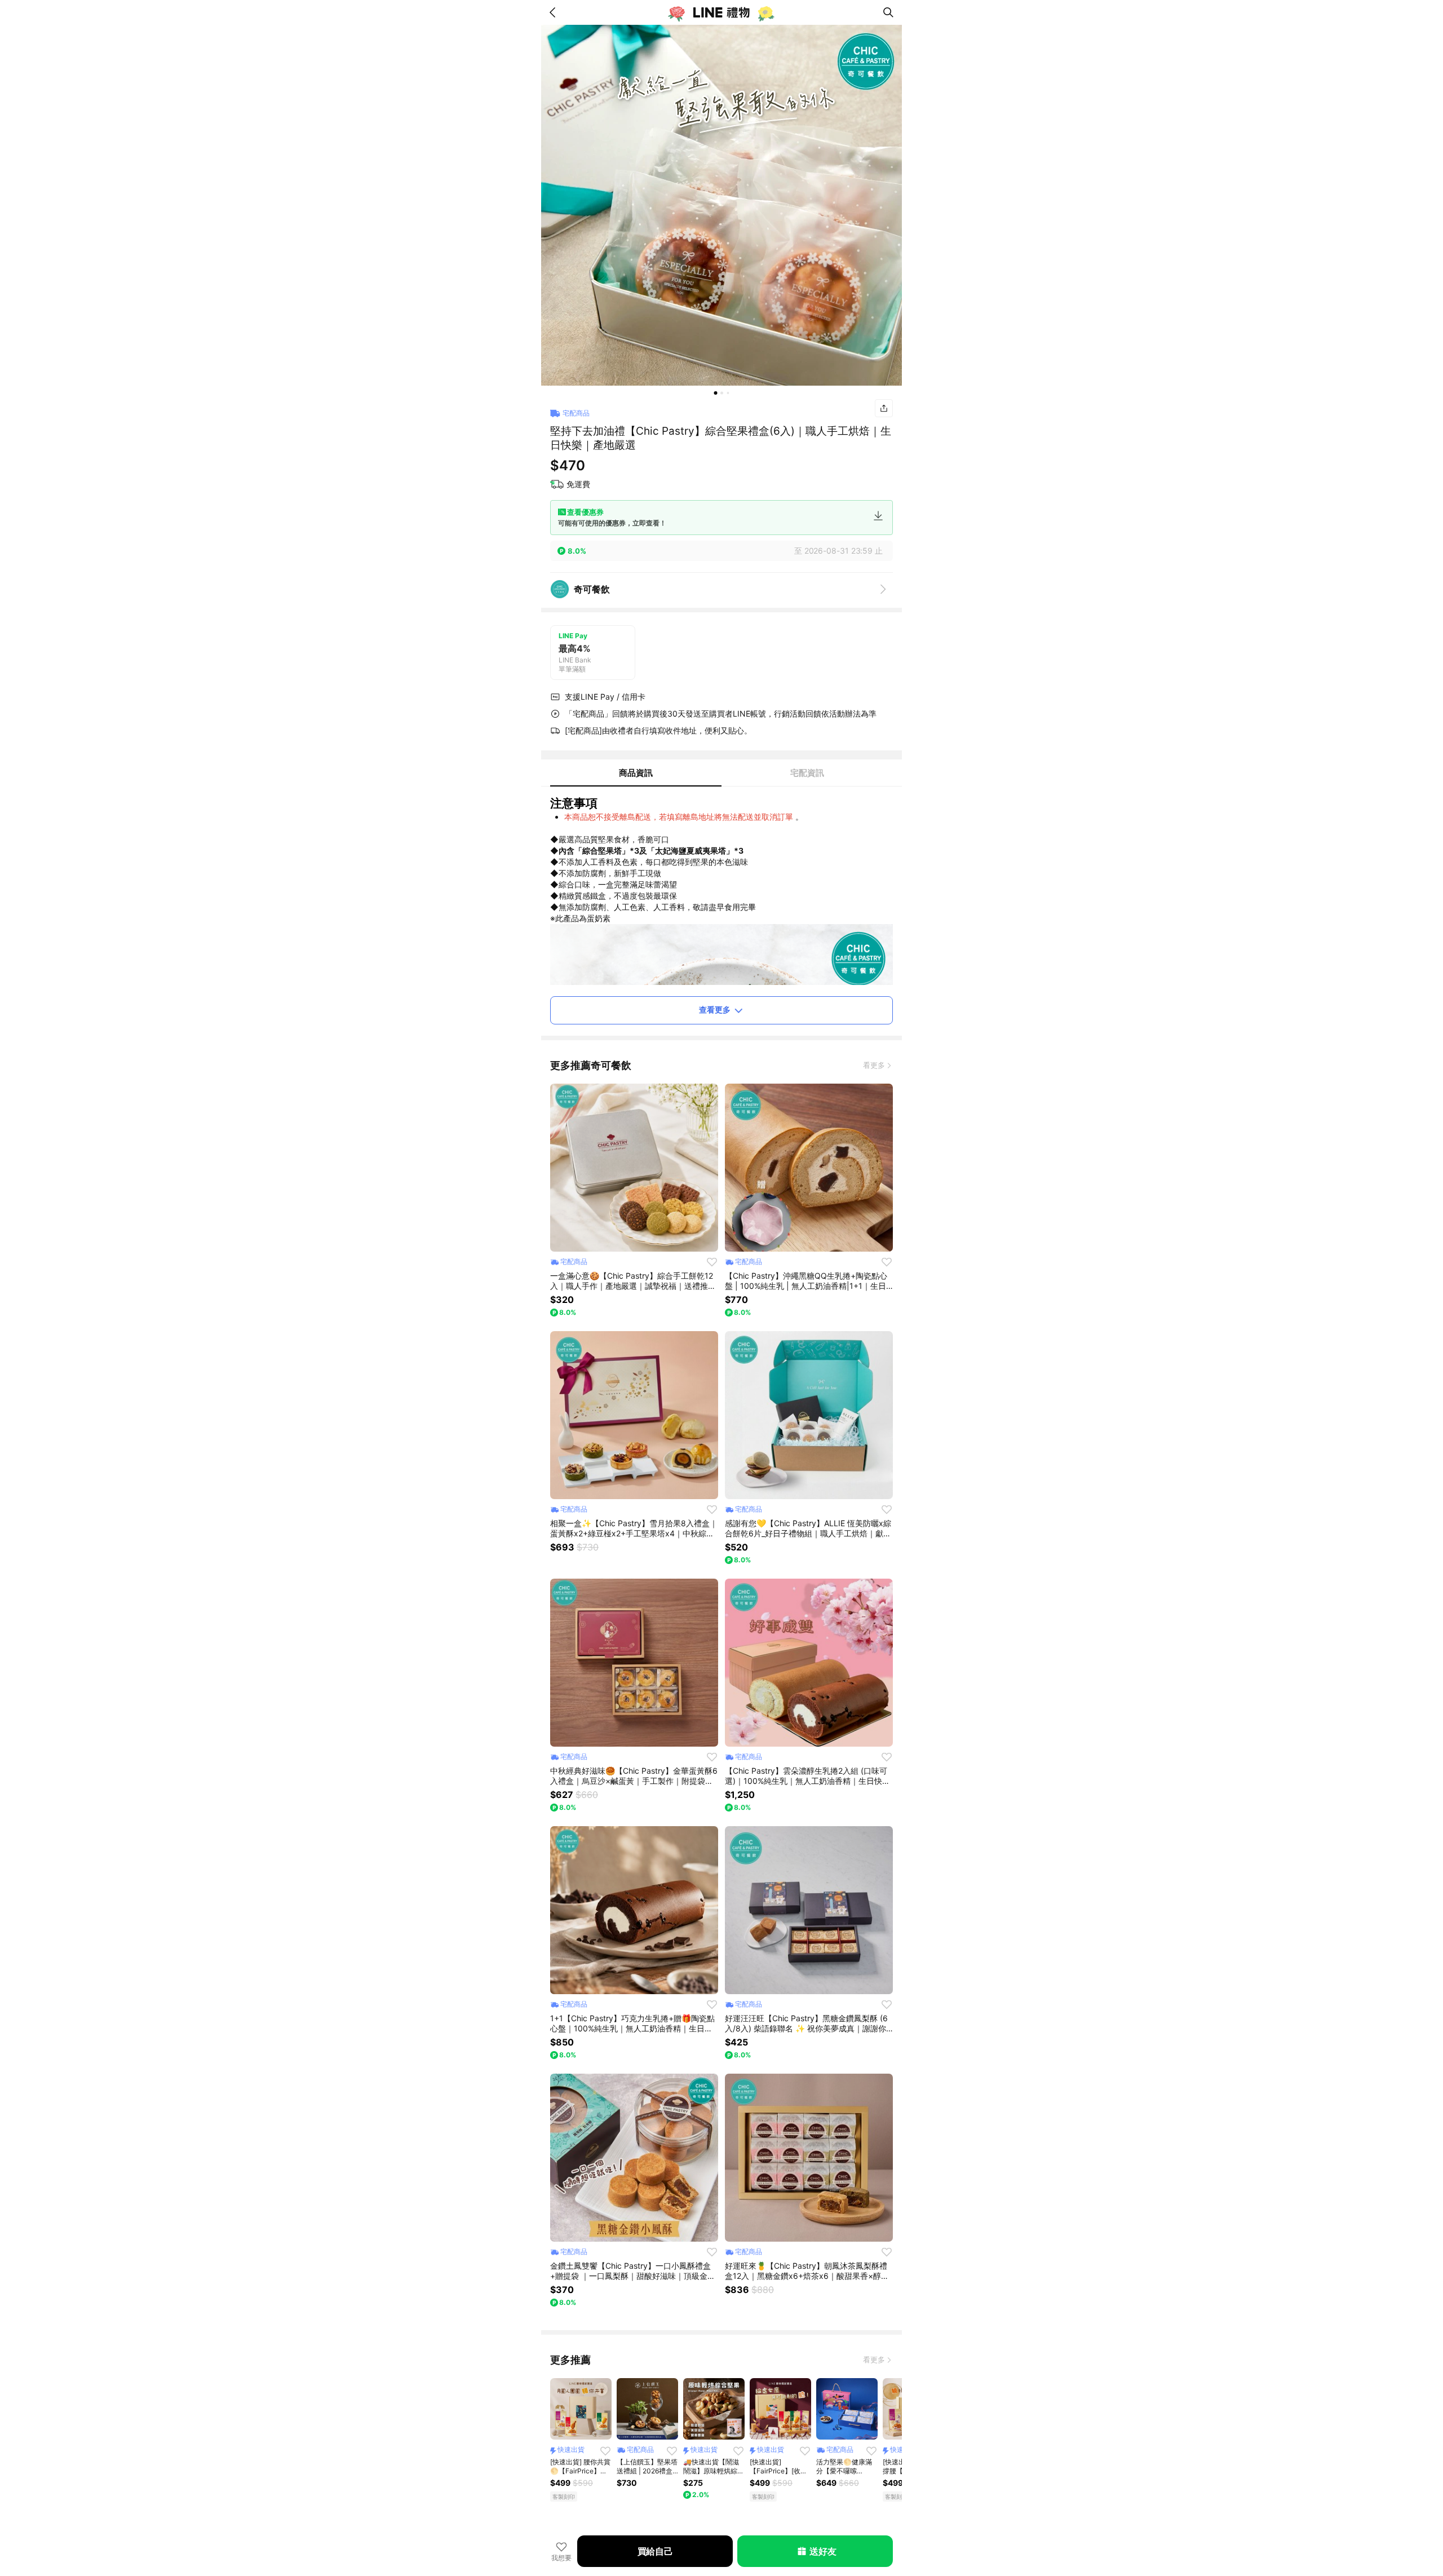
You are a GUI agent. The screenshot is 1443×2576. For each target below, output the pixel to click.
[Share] (884, 408)
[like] (712, 1262)
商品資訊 (636, 773)
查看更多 (715, 1009)
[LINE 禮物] (721, 12)
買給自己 (655, 2551)
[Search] (888, 12)
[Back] (555, 12)
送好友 (823, 2551)
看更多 (874, 1065)
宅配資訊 (807, 773)
